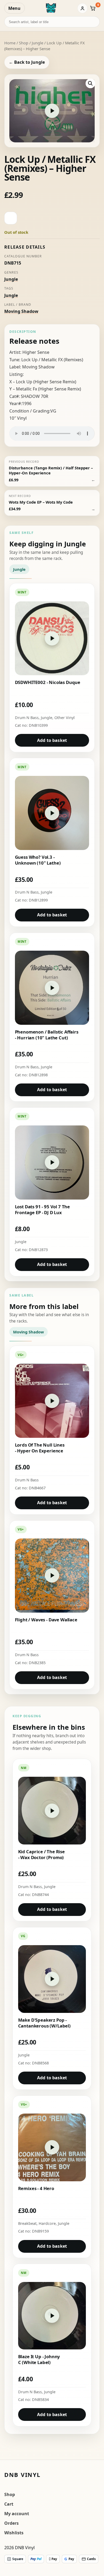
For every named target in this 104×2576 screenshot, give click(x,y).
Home (10, 43)
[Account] (82, 8)
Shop (24, 43)
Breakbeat (27, 2223)
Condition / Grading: (30, 411)
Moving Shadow (21, 311)
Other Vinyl (65, 718)
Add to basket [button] (52, 740)
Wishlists (14, 2533)
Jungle (37, 43)
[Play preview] (52, 111)
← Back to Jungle (27, 62)
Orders (11, 2523)
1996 (27, 403)
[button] (90, 83)
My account (17, 2514)
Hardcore (47, 2223)
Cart (9, 2504)
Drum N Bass (27, 718)
